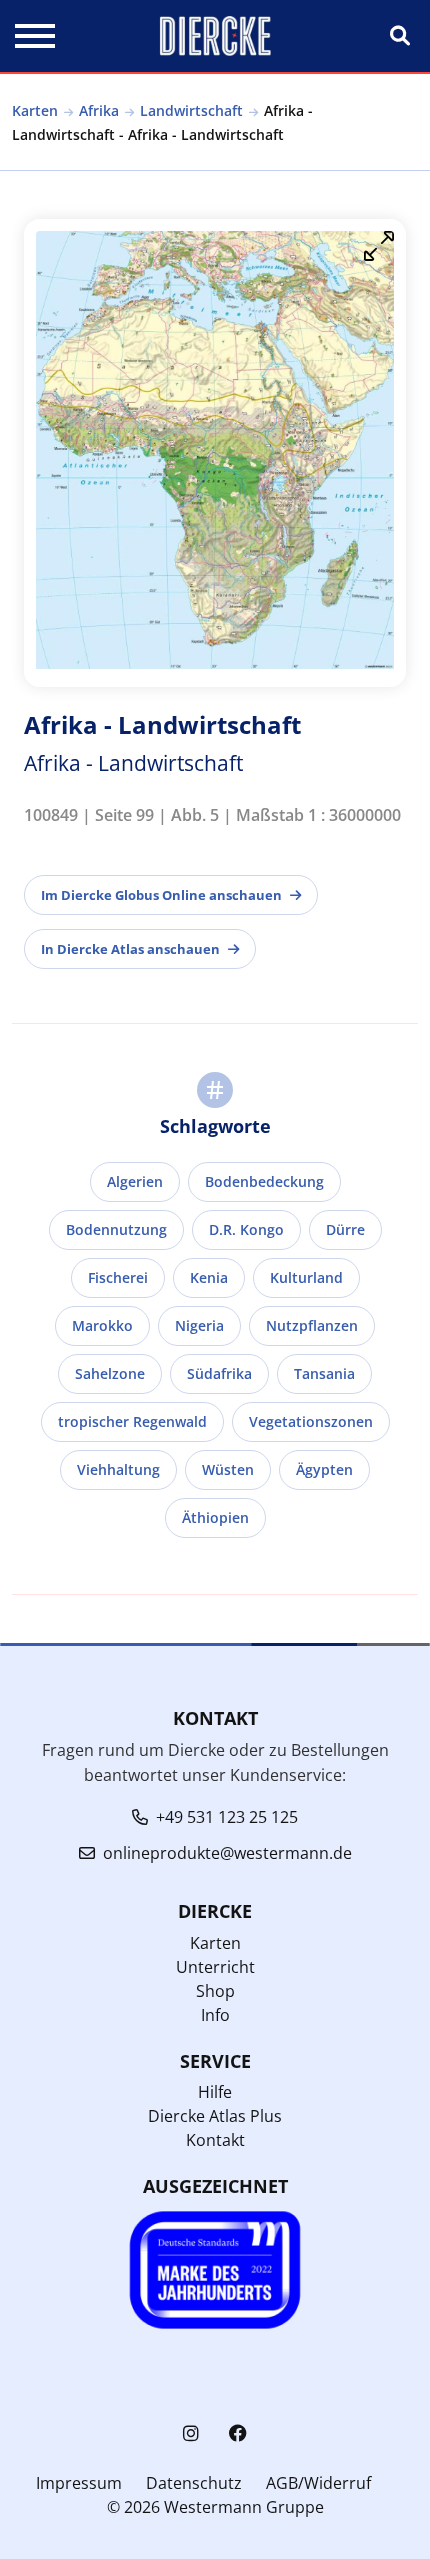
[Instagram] (191, 2433)
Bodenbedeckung (264, 1181)
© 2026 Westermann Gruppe (215, 2507)
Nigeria (199, 1325)
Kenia (209, 1277)
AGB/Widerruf (318, 2483)
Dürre (345, 1229)
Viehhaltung (118, 1469)
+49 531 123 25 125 (227, 1817)
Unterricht (215, 1967)
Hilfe (215, 2092)
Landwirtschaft (191, 110)
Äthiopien (215, 1517)
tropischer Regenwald (132, 1421)
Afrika (99, 110)
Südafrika (219, 1373)
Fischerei (118, 1277)
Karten (35, 110)
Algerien (135, 1181)
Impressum (79, 2483)
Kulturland (306, 1277)
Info (215, 2015)
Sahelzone (110, 1373)
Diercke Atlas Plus (215, 2116)
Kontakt (215, 2140)
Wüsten (228, 1469)
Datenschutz (194, 2483)
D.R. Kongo (246, 1229)
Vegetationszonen (311, 1421)
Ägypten (324, 1469)
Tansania (324, 1373)
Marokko (102, 1325)
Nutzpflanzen (312, 1325)
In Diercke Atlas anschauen (130, 949)
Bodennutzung (116, 1229)
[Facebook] (238, 2433)
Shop (215, 1991)
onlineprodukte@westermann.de (227, 1853)
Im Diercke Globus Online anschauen (161, 895)
